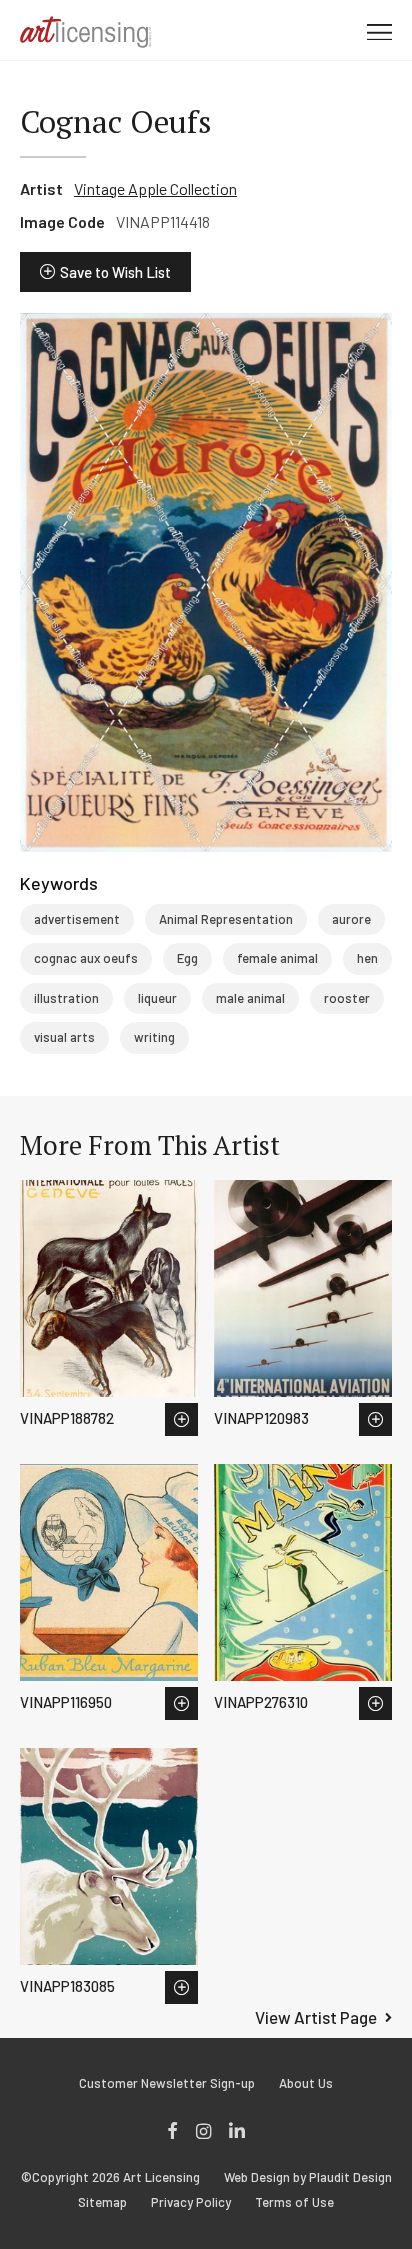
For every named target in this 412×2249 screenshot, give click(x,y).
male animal (250, 998)
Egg (187, 958)
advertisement (77, 919)
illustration (66, 998)
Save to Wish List (115, 272)
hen (367, 958)
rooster (347, 998)
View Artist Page (316, 2017)
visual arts (64, 1037)
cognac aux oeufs (86, 958)
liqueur (157, 998)
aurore (351, 919)
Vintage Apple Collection (155, 188)
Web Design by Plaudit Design (308, 2177)
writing (154, 1037)
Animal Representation (226, 919)
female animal (277, 958)
